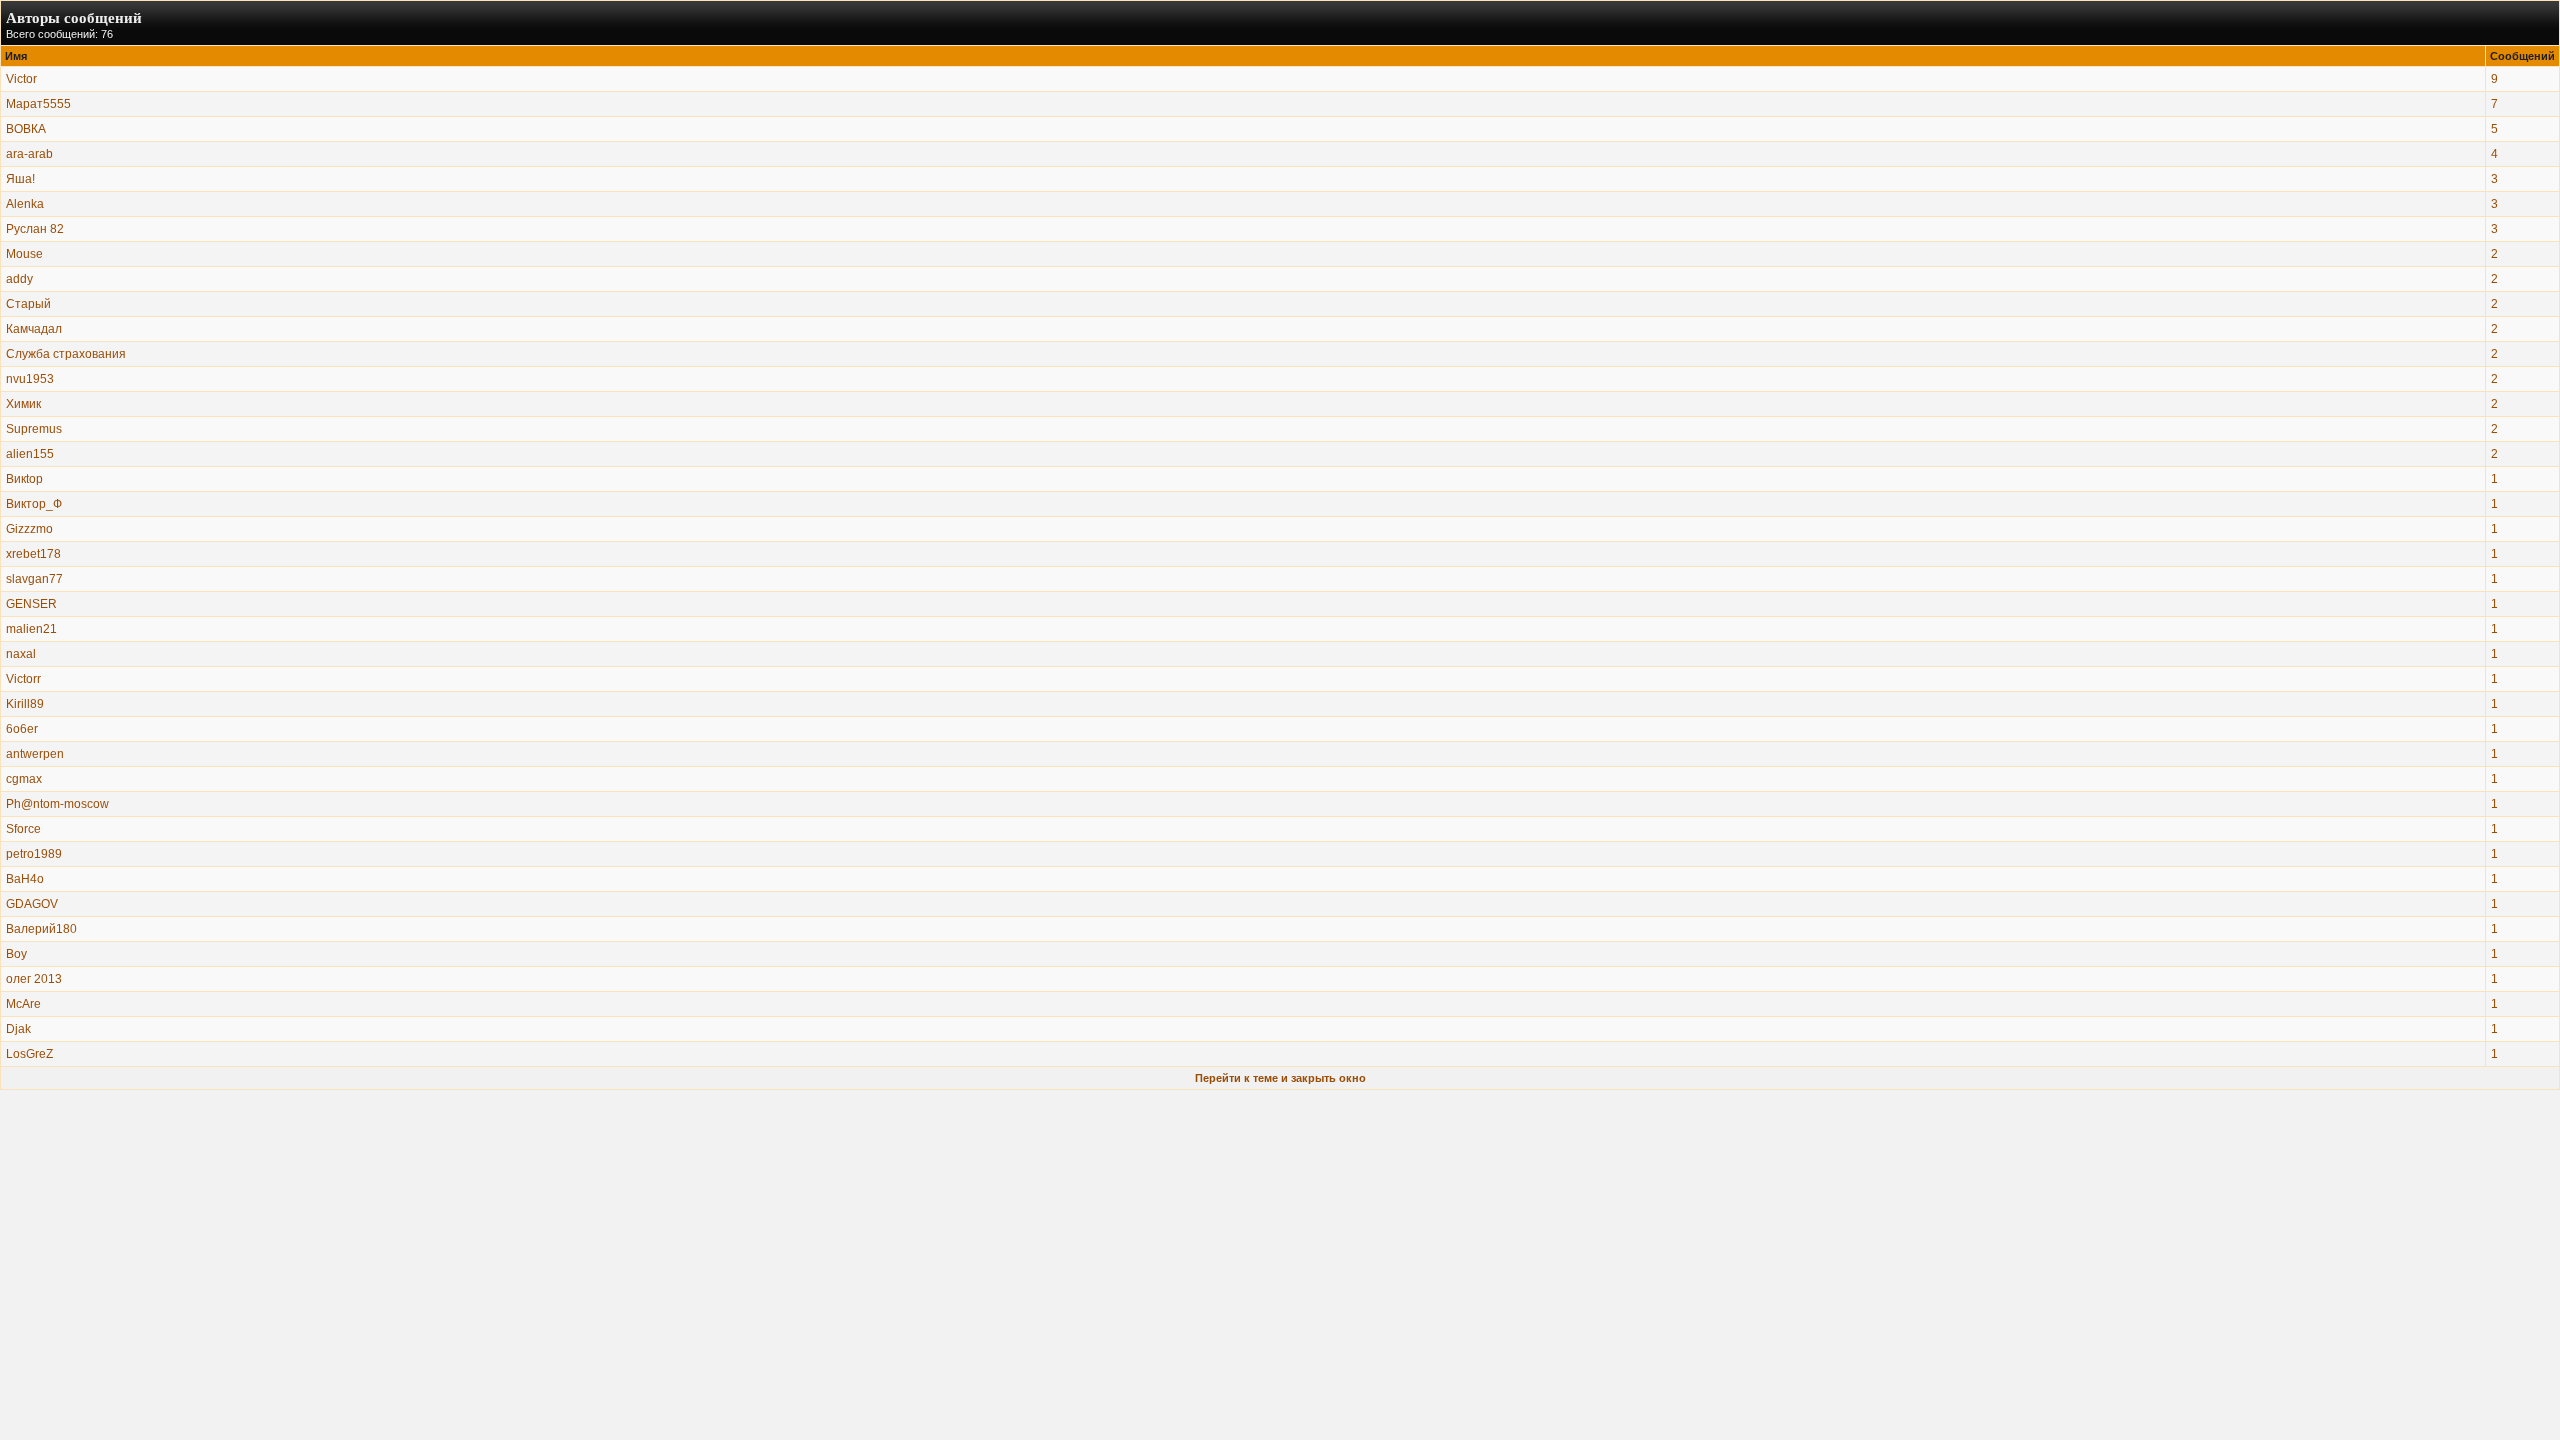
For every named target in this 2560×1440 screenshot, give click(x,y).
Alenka (25, 204)
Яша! (20, 179)
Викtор (24, 479)
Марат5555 (38, 104)
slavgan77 (34, 579)
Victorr (23, 679)
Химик (23, 404)
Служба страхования (66, 354)
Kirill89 (25, 704)
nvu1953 (30, 379)
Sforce (23, 829)
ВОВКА (26, 129)
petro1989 (34, 854)
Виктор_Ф (34, 504)
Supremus (34, 429)
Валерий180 (41, 929)
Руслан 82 (35, 229)
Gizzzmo (29, 529)
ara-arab (29, 154)
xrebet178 (33, 554)
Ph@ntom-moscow (57, 804)
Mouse (24, 254)
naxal (21, 654)
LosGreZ (29, 1054)
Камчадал (34, 329)
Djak (18, 1029)
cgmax (24, 779)
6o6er (22, 729)
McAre (23, 1004)
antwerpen (35, 754)
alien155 (30, 454)
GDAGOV (32, 904)
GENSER (31, 604)
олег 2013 (34, 979)
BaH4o (25, 879)
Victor (21, 79)
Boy (16, 954)
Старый (28, 304)
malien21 (31, 629)
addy (19, 279)
